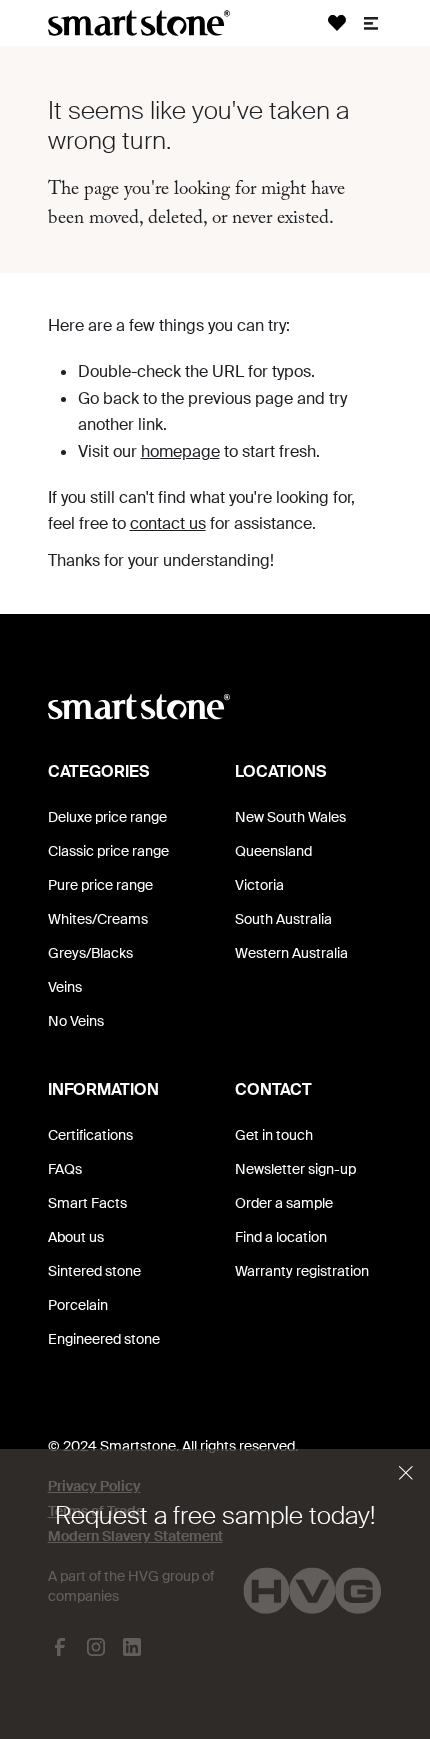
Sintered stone (94, 1271)
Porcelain (78, 1305)
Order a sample (284, 1203)
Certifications (90, 1135)
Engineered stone (104, 1339)
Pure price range (100, 885)
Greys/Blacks (90, 953)
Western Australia (291, 953)
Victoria (259, 885)
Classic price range (108, 851)
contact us (168, 523)
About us (76, 1237)
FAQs (65, 1169)
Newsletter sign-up (295, 1169)
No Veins (76, 1021)
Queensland (273, 851)
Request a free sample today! (215, 1515)
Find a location (281, 1237)
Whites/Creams (98, 919)
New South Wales (290, 817)
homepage (180, 451)
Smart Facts (87, 1203)
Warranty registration (302, 1271)
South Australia (283, 919)
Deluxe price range (107, 817)
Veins (65, 987)
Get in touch (274, 1135)
